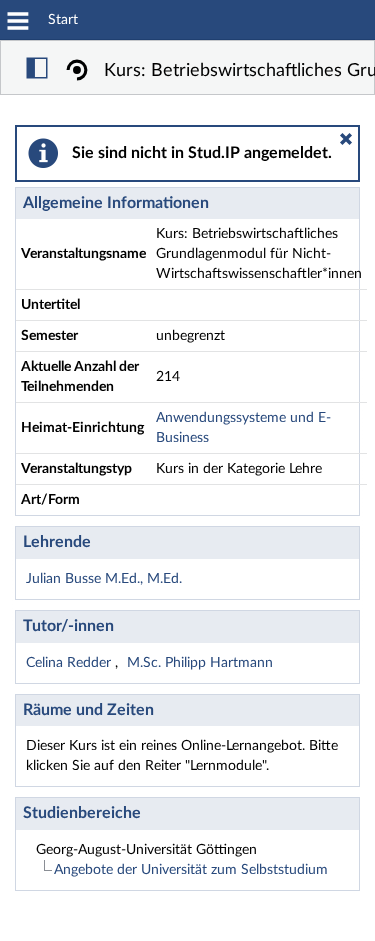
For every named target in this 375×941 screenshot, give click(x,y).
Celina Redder (70, 663)
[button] (346, 139)
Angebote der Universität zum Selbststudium (191, 870)
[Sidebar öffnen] (37, 71)
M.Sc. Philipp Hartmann (200, 663)
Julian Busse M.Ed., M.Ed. (104, 579)
